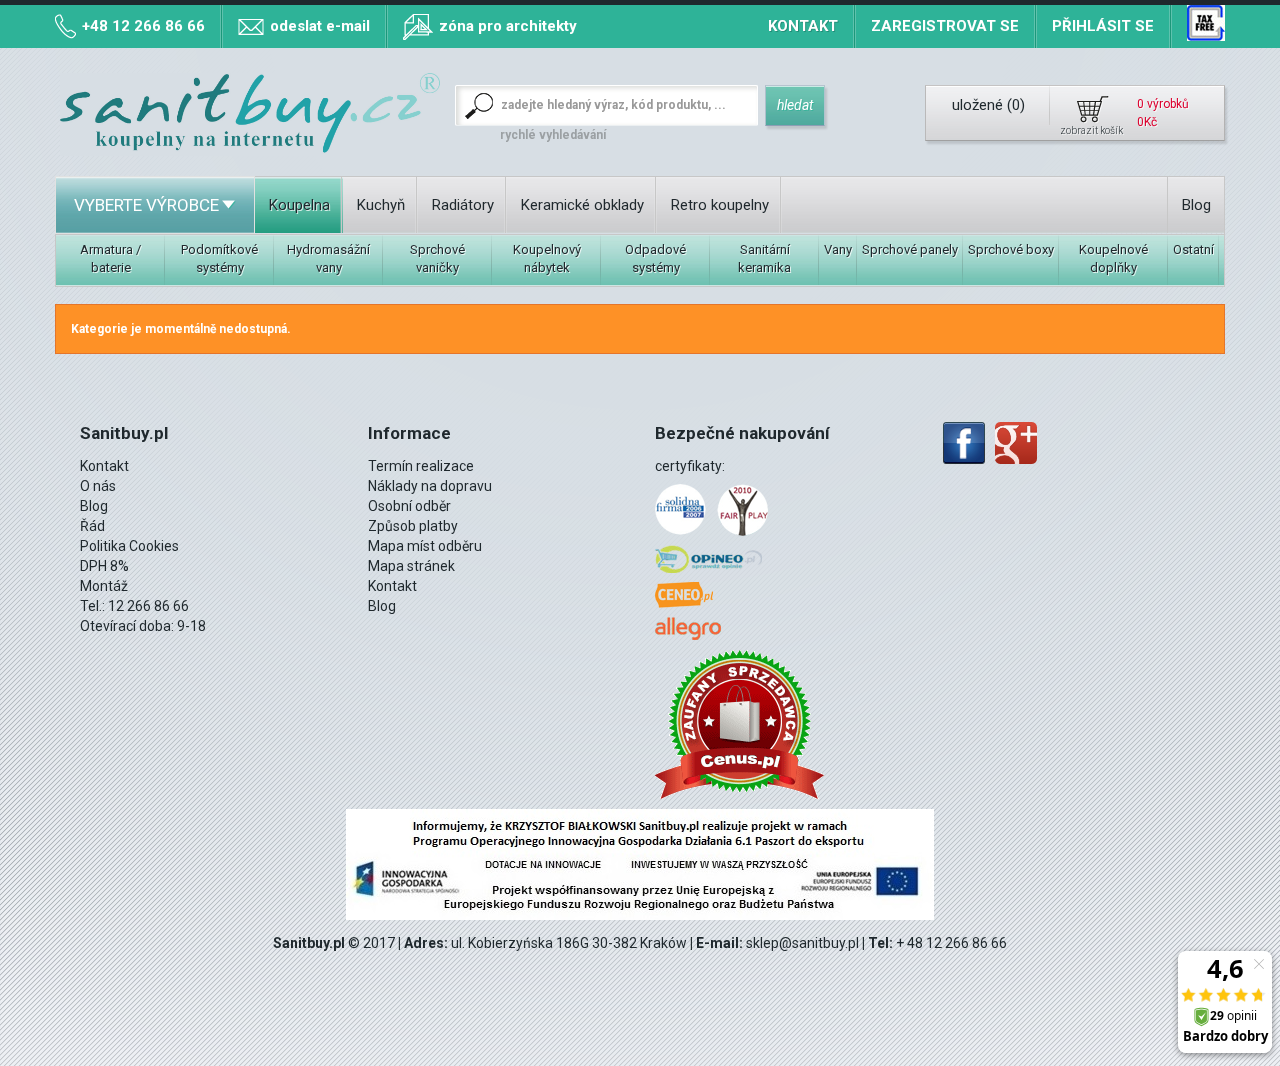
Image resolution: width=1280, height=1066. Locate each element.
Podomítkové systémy (219, 258)
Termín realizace (421, 466)
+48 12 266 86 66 (143, 26)
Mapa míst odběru (425, 546)
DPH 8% (104, 566)
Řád (92, 526)
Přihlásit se (1103, 26)
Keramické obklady (582, 205)
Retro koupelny (720, 205)
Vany (838, 249)
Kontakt (803, 26)
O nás (98, 486)
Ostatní (1193, 249)
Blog (1196, 205)
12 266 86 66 (148, 606)
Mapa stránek (411, 566)
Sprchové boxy (1011, 249)
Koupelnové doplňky (1113, 258)
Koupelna (299, 205)
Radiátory (463, 205)
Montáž (104, 586)
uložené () (988, 105)
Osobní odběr (409, 506)
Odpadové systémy (655, 258)
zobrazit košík (1091, 130)
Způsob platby (413, 526)
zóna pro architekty (508, 26)
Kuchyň (381, 205)
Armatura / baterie (110, 258)
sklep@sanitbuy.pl (802, 943)
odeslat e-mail (320, 26)
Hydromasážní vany (328, 258)
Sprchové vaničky (437, 258)
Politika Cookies (129, 546)
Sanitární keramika (764, 258)
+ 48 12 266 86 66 (951, 943)
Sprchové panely (910, 249)
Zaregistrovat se (945, 26)
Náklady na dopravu (430, 486)
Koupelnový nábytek (547, 258)
